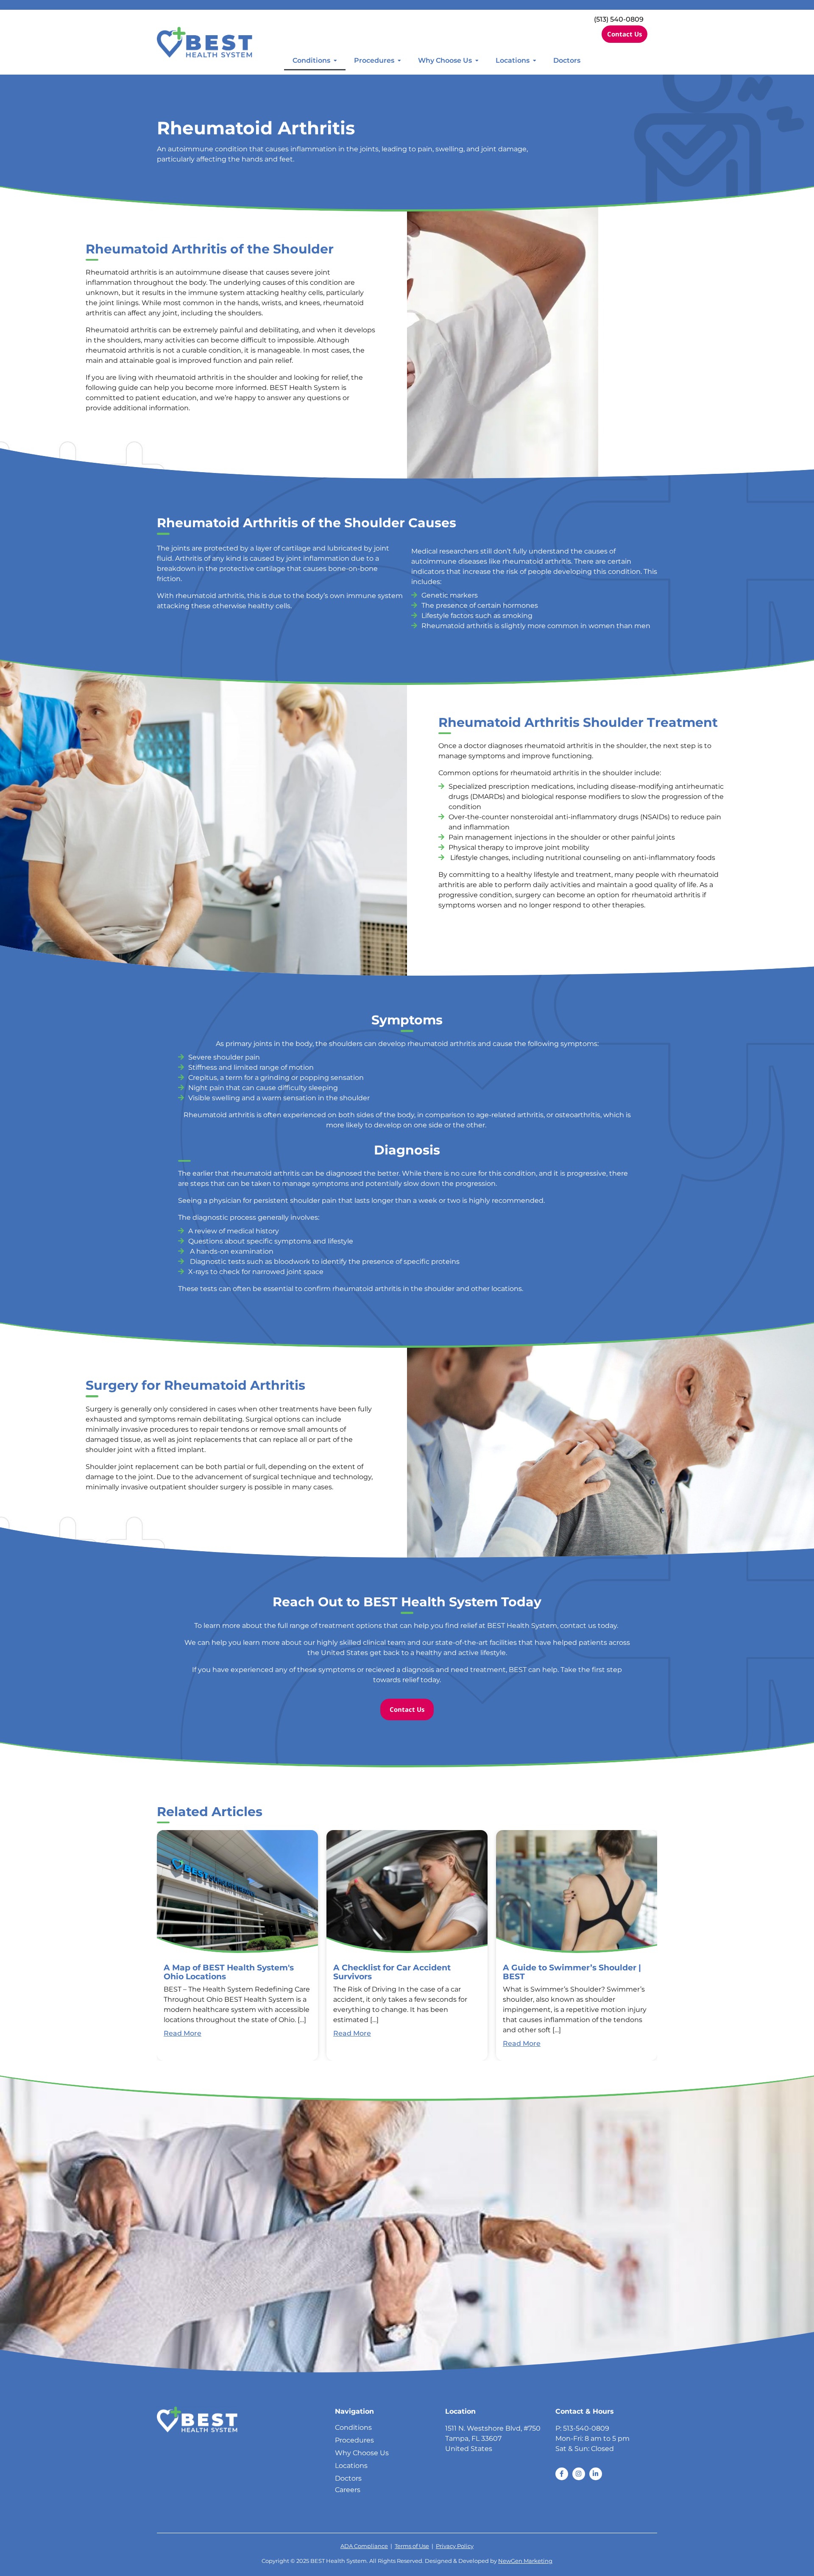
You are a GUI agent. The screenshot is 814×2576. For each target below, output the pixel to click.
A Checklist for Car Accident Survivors (392, 1972)
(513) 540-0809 (619, 19)
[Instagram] (579, 2474)
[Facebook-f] (562, 2474)
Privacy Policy (455, 2546)
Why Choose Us (445, 60)
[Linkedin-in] (596, 2474)
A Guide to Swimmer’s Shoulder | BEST (572, 1972)
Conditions (311, 60)
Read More (183, 2033)
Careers (348, 2490)
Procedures (374, 60)
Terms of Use (412, 2546)
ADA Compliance (364, 2546)
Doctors (567, 60)
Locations (513, 60)
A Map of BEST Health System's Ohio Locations (229, 1972)
